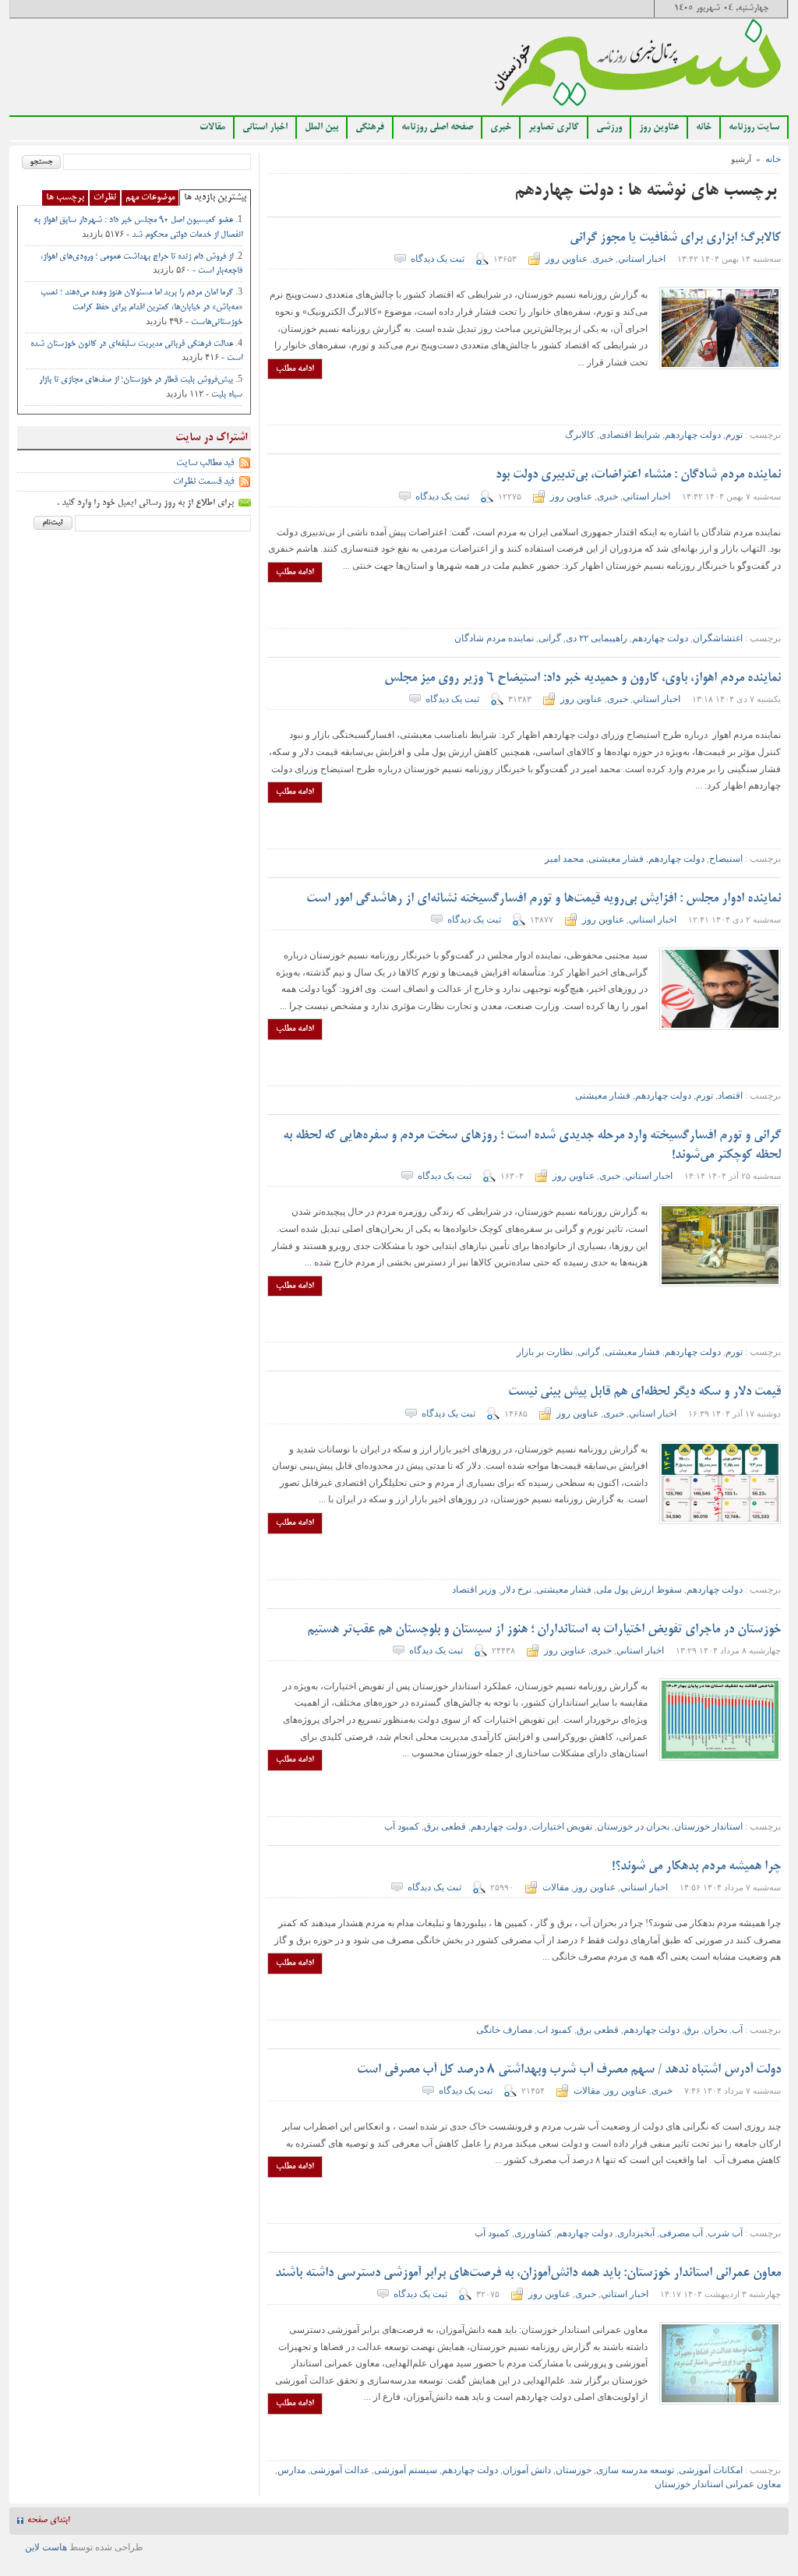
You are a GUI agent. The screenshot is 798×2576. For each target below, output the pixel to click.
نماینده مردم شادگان (494, 638)
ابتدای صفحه (48, 2521)
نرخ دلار (516, 1590)
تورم (734, 435)
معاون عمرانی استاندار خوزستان (718, 2484)
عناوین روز (659, 128)
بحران (715, 2030)
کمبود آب (402, 1826)
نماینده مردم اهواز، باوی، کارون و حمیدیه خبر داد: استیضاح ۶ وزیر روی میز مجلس (583, 679)
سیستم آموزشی (406, 2470)
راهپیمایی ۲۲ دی (597, 638)
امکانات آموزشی (711, 2470)
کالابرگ (580, 435)
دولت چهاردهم (693, 435)
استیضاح (726, 859)
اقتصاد (730, 1096)
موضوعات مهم (150, 198)
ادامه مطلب (295, 369)
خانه (704, 128)
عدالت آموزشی (340, 2470)
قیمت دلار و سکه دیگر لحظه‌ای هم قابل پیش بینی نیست (644, 1392)
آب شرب (725, 2233)
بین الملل (321, 128)
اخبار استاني (642, 259)
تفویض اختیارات (562, 1826)
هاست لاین (46, 2547)
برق (692, 2030)
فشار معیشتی (616, 859)
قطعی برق (445, 1826)
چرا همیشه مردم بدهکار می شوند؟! (695, 1867)
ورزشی (609, 128)
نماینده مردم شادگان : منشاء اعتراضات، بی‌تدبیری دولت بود (638, 475)
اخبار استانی (265, 128)
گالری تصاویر (554, 128)
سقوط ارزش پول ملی (639, 1590)
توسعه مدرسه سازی (635, 2470)
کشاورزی (533, 2233)
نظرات (105, 198)
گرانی (550, 638)
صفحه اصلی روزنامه (437, 128)
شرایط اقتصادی (630, 435)
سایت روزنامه (754, 128)
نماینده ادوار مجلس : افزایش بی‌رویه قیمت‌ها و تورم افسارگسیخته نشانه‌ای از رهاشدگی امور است (544, 899)
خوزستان (574, 2470)
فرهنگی (370, 128)
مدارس (291, 2470)
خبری (501, 128)
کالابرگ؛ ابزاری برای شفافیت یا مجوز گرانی (675, 238)
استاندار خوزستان (708, 1826)
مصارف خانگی (504, 2030)
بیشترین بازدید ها (215, 198)
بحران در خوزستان (633, 1826)
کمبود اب (554, 2030)
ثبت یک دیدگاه (438, 259)
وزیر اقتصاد (474, 1590)
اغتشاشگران (718, 638)
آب (737, 2030)
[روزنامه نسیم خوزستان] (638, 67)
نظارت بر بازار (545, 1352)
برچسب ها (65, 198)
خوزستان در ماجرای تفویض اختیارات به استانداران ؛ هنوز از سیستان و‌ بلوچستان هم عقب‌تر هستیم (544, 1630)
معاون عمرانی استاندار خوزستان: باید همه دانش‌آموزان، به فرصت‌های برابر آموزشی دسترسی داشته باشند (528, 2274)
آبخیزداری (636, 2233)
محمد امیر (564, 859)
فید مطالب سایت (205, 463)
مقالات (212, 128)
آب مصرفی (681, 2233)
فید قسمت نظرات (203, 482)
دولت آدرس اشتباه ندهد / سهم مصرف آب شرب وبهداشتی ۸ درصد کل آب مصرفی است (569, 2070)
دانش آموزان (527, 2470)
